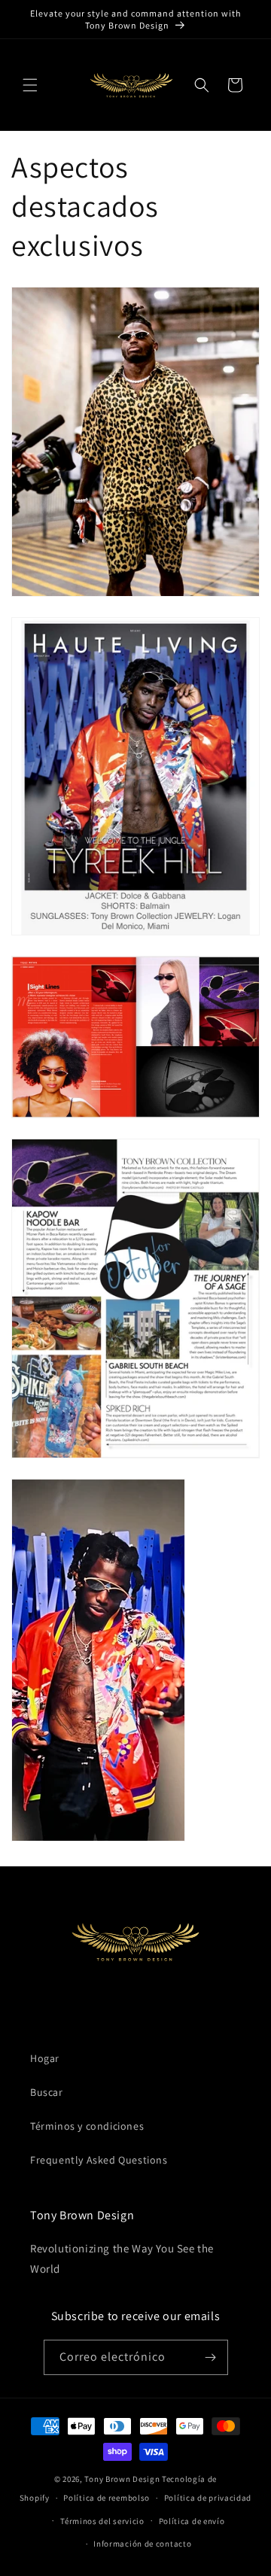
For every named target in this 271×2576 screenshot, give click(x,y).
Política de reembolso (107, 2498)
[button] (30, 85)
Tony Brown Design (122, 2479)
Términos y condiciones (87, 2126)
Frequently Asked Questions (99, 2160)
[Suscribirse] (211, 2357)
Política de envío (192, 2521)
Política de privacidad (208, 2498)
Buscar (47, 2092)
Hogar (45, 2058)
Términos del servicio (102, 2521)
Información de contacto (142, 2544)
